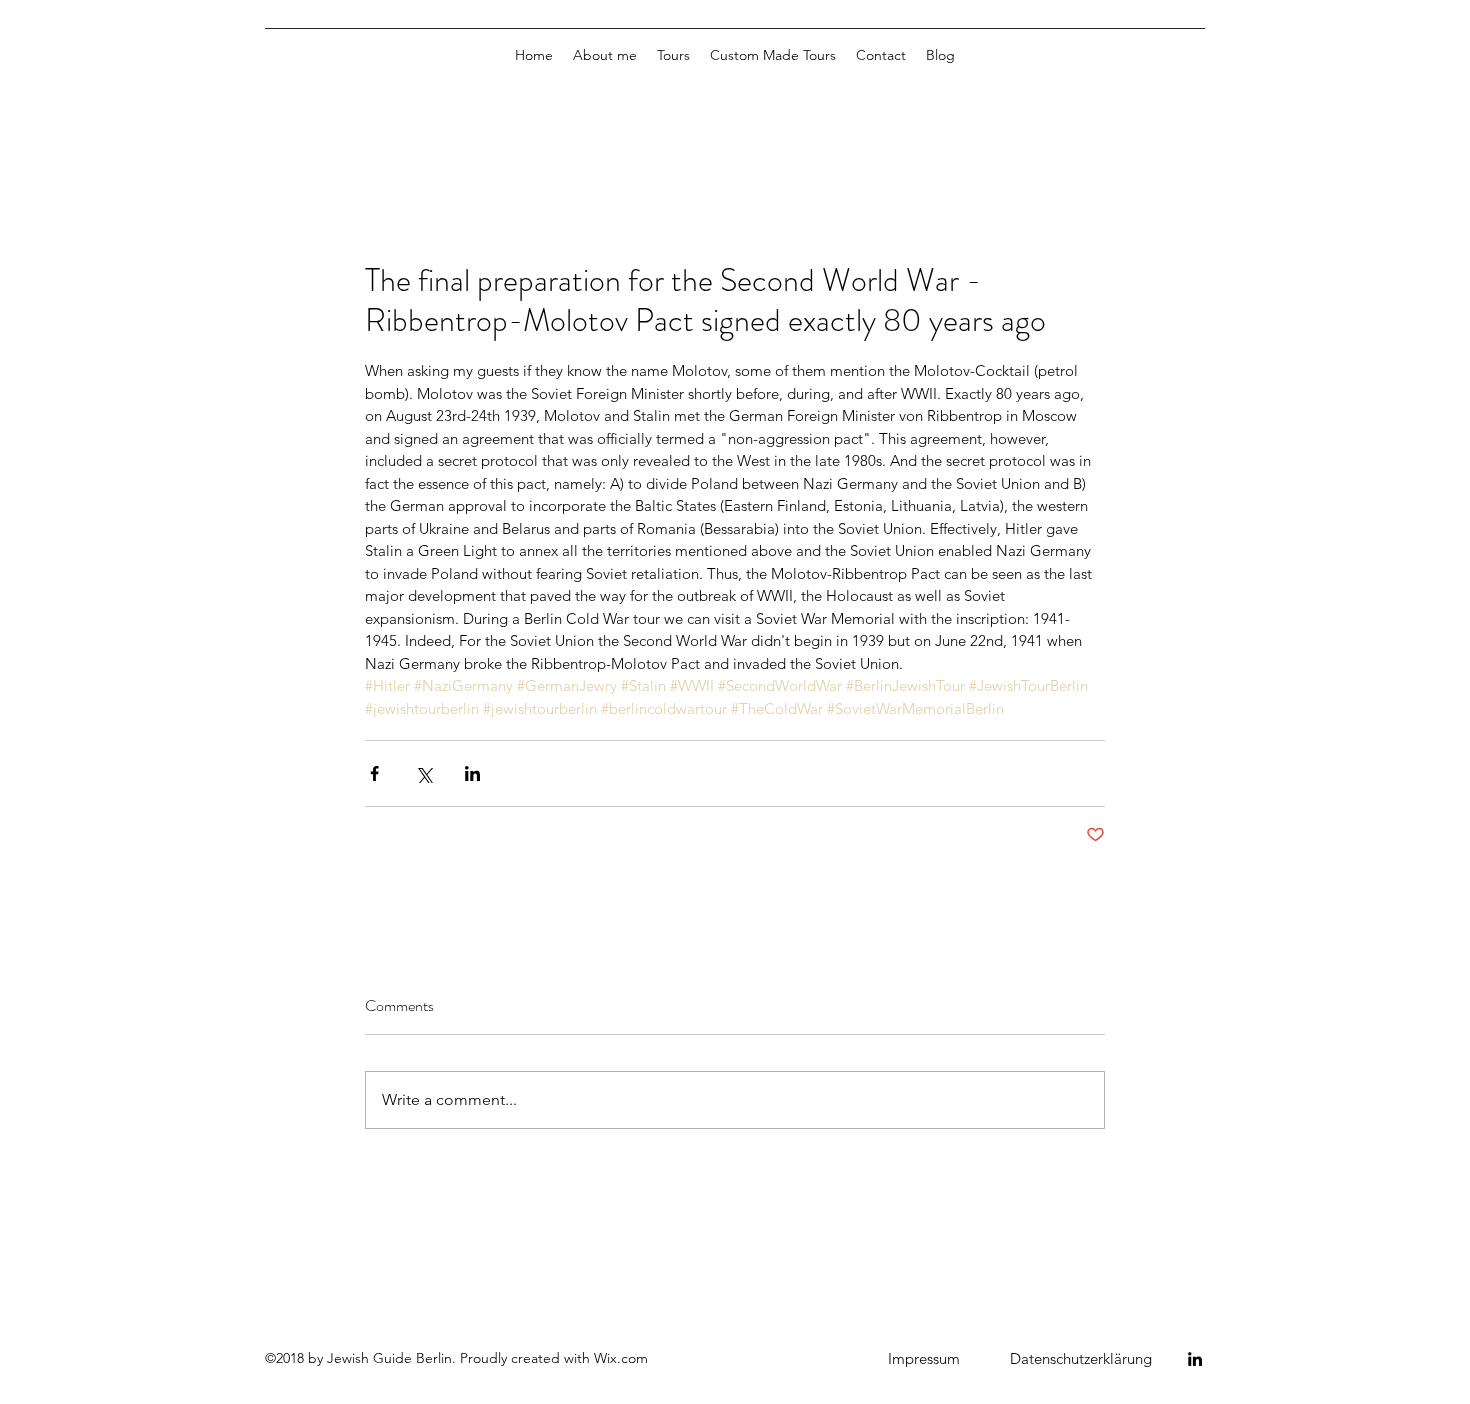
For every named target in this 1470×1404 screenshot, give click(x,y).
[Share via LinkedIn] (472, 773)
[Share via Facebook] (374, 773)
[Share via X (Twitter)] (423, 773)
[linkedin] (1195, 1359)
